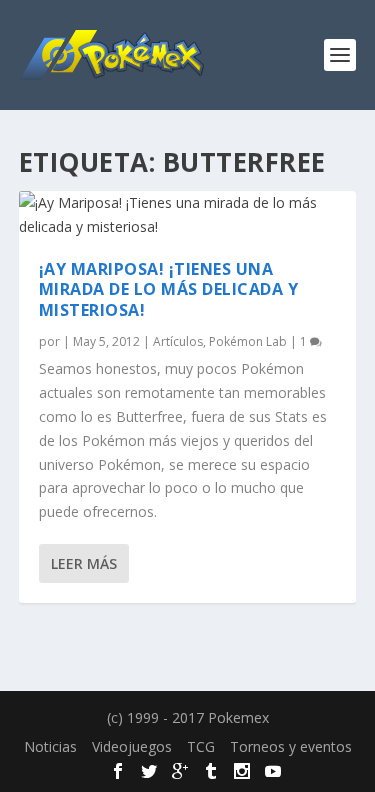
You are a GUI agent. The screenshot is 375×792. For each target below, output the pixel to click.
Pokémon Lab (248, 341)
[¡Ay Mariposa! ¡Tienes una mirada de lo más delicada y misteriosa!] (188, 215)
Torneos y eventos (291, 746)
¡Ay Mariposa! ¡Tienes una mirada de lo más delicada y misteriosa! (169, 290)
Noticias (50, 746)
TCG (201, 746)
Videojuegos (132, 746)
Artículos (178, 341)
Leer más (84, 563)
